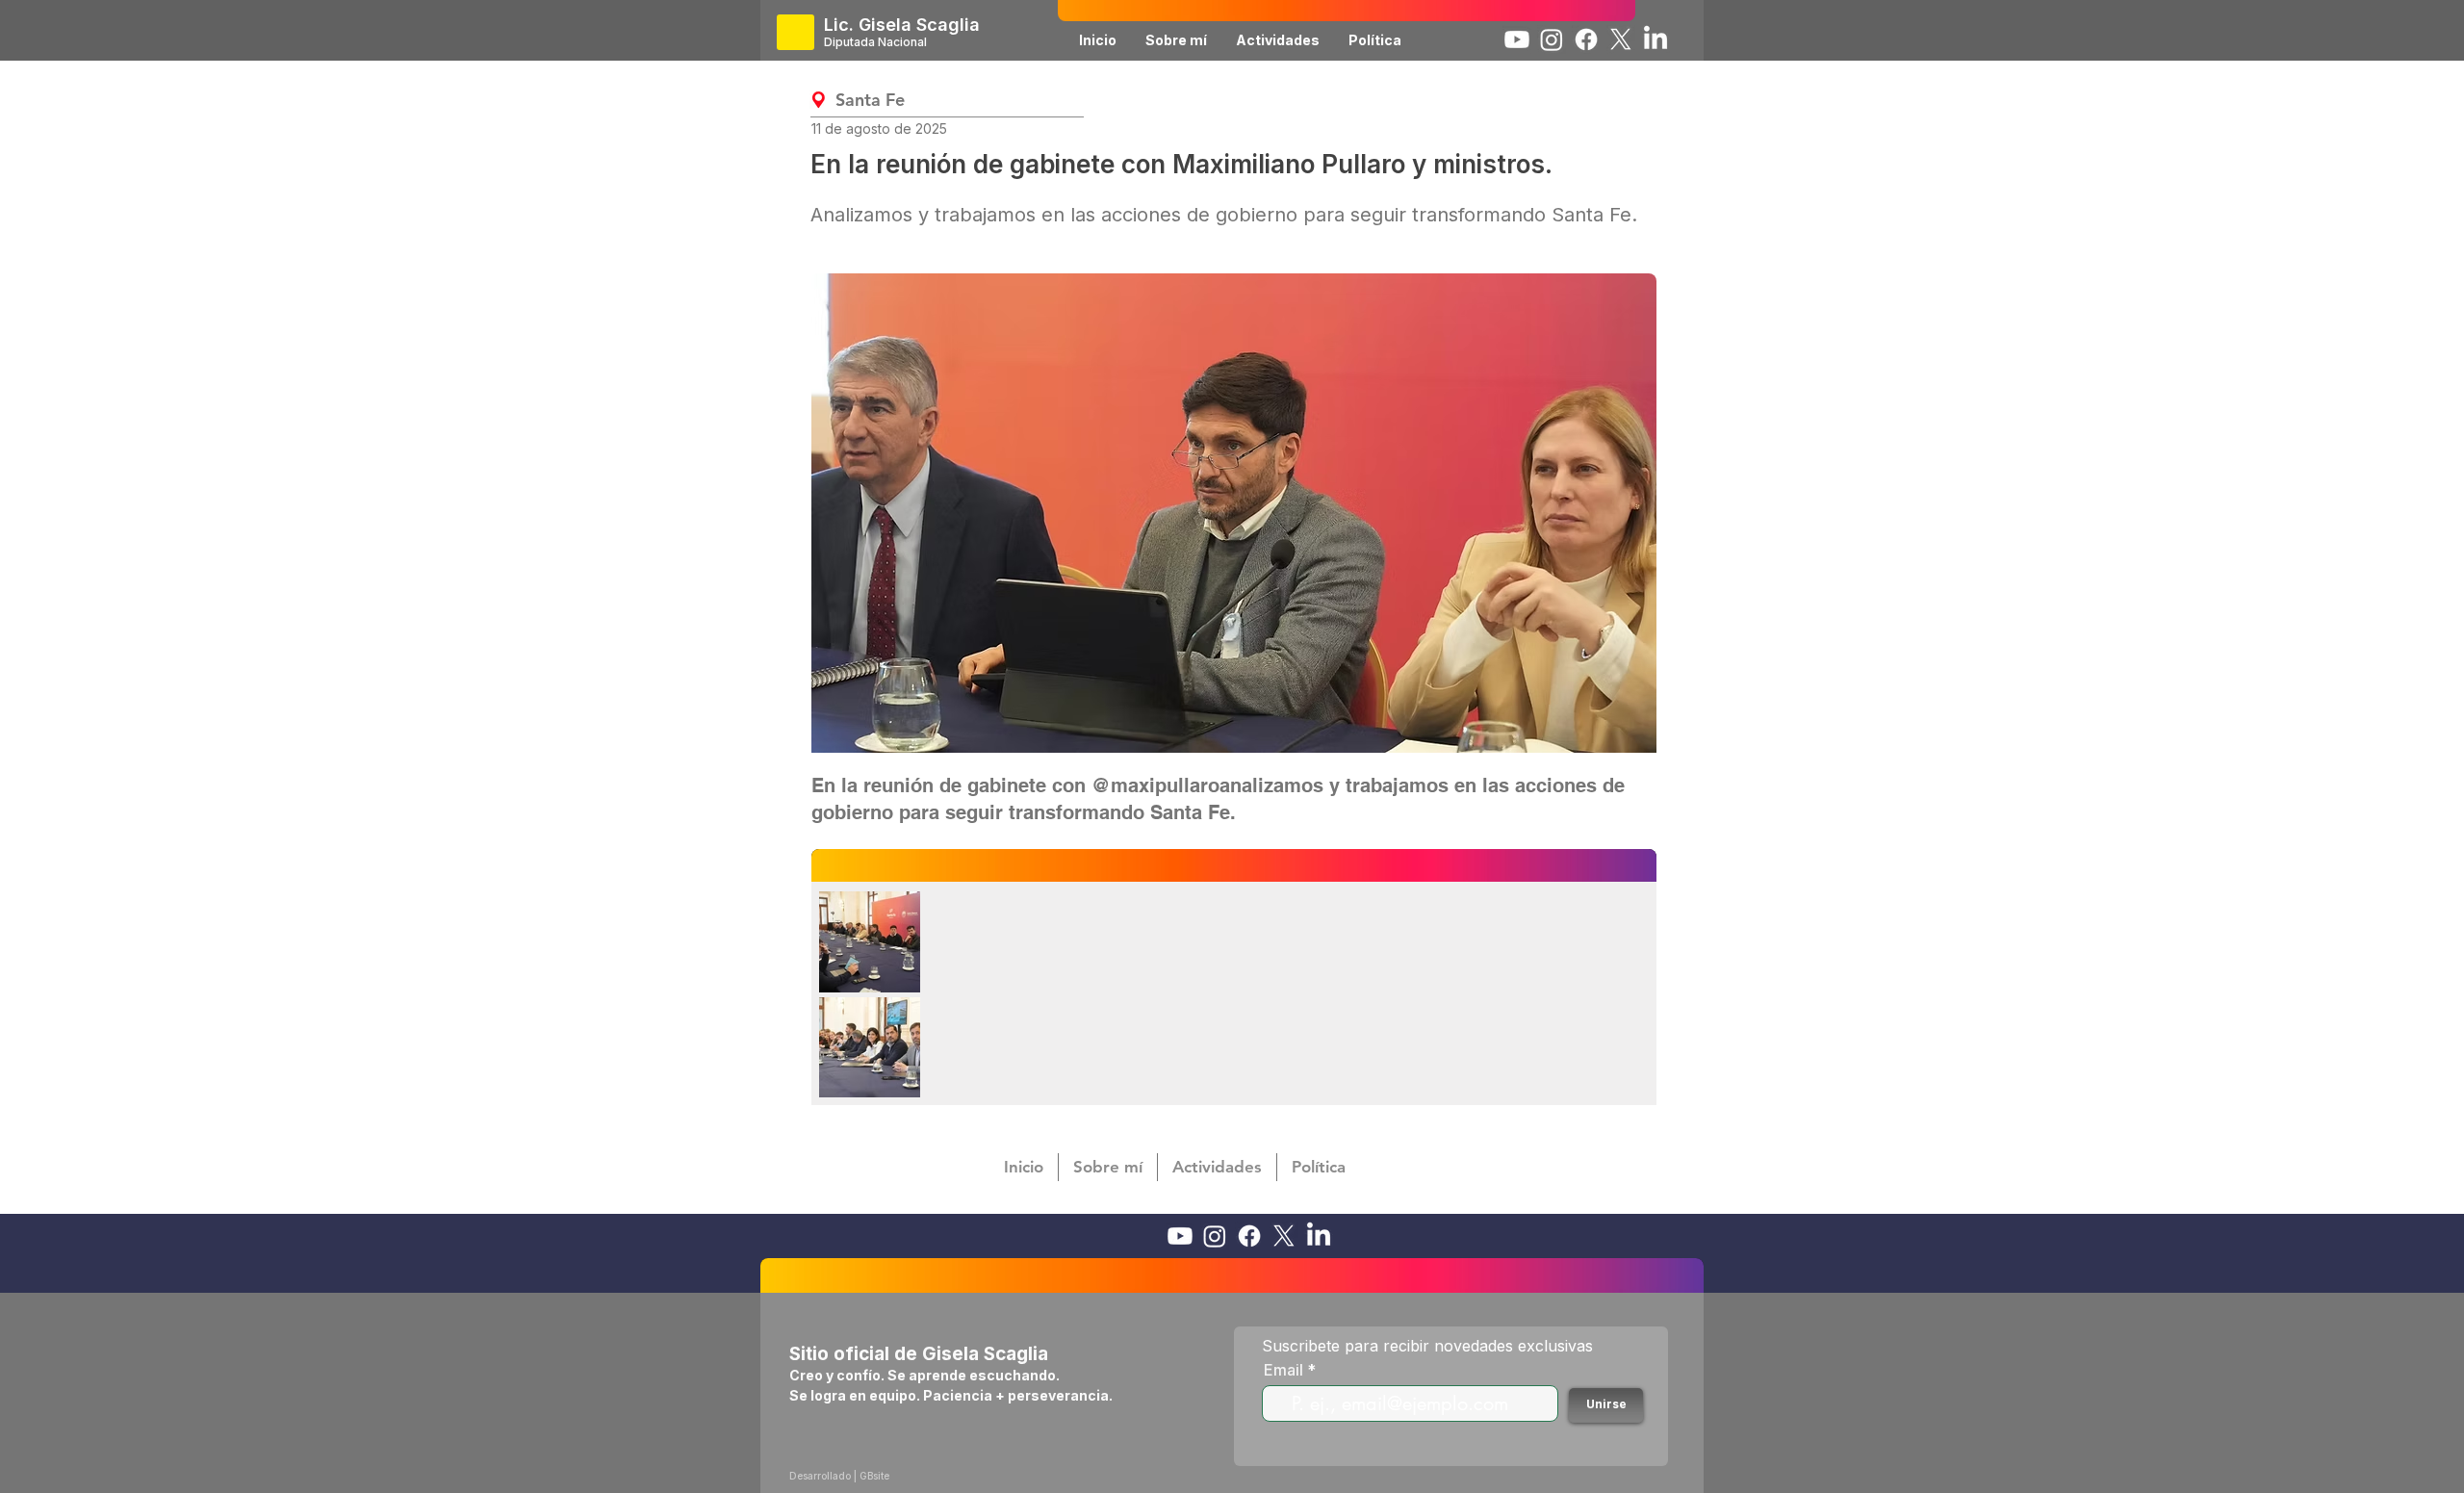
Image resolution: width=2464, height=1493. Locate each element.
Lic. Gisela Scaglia (902, 25)
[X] (1621, 39)
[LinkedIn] (1655, 39)
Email (1283, 1370)
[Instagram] (1552, 39)
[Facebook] (1586, 39)
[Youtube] (1517, 39)
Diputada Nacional (875, 42)
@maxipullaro (1155, 785)
